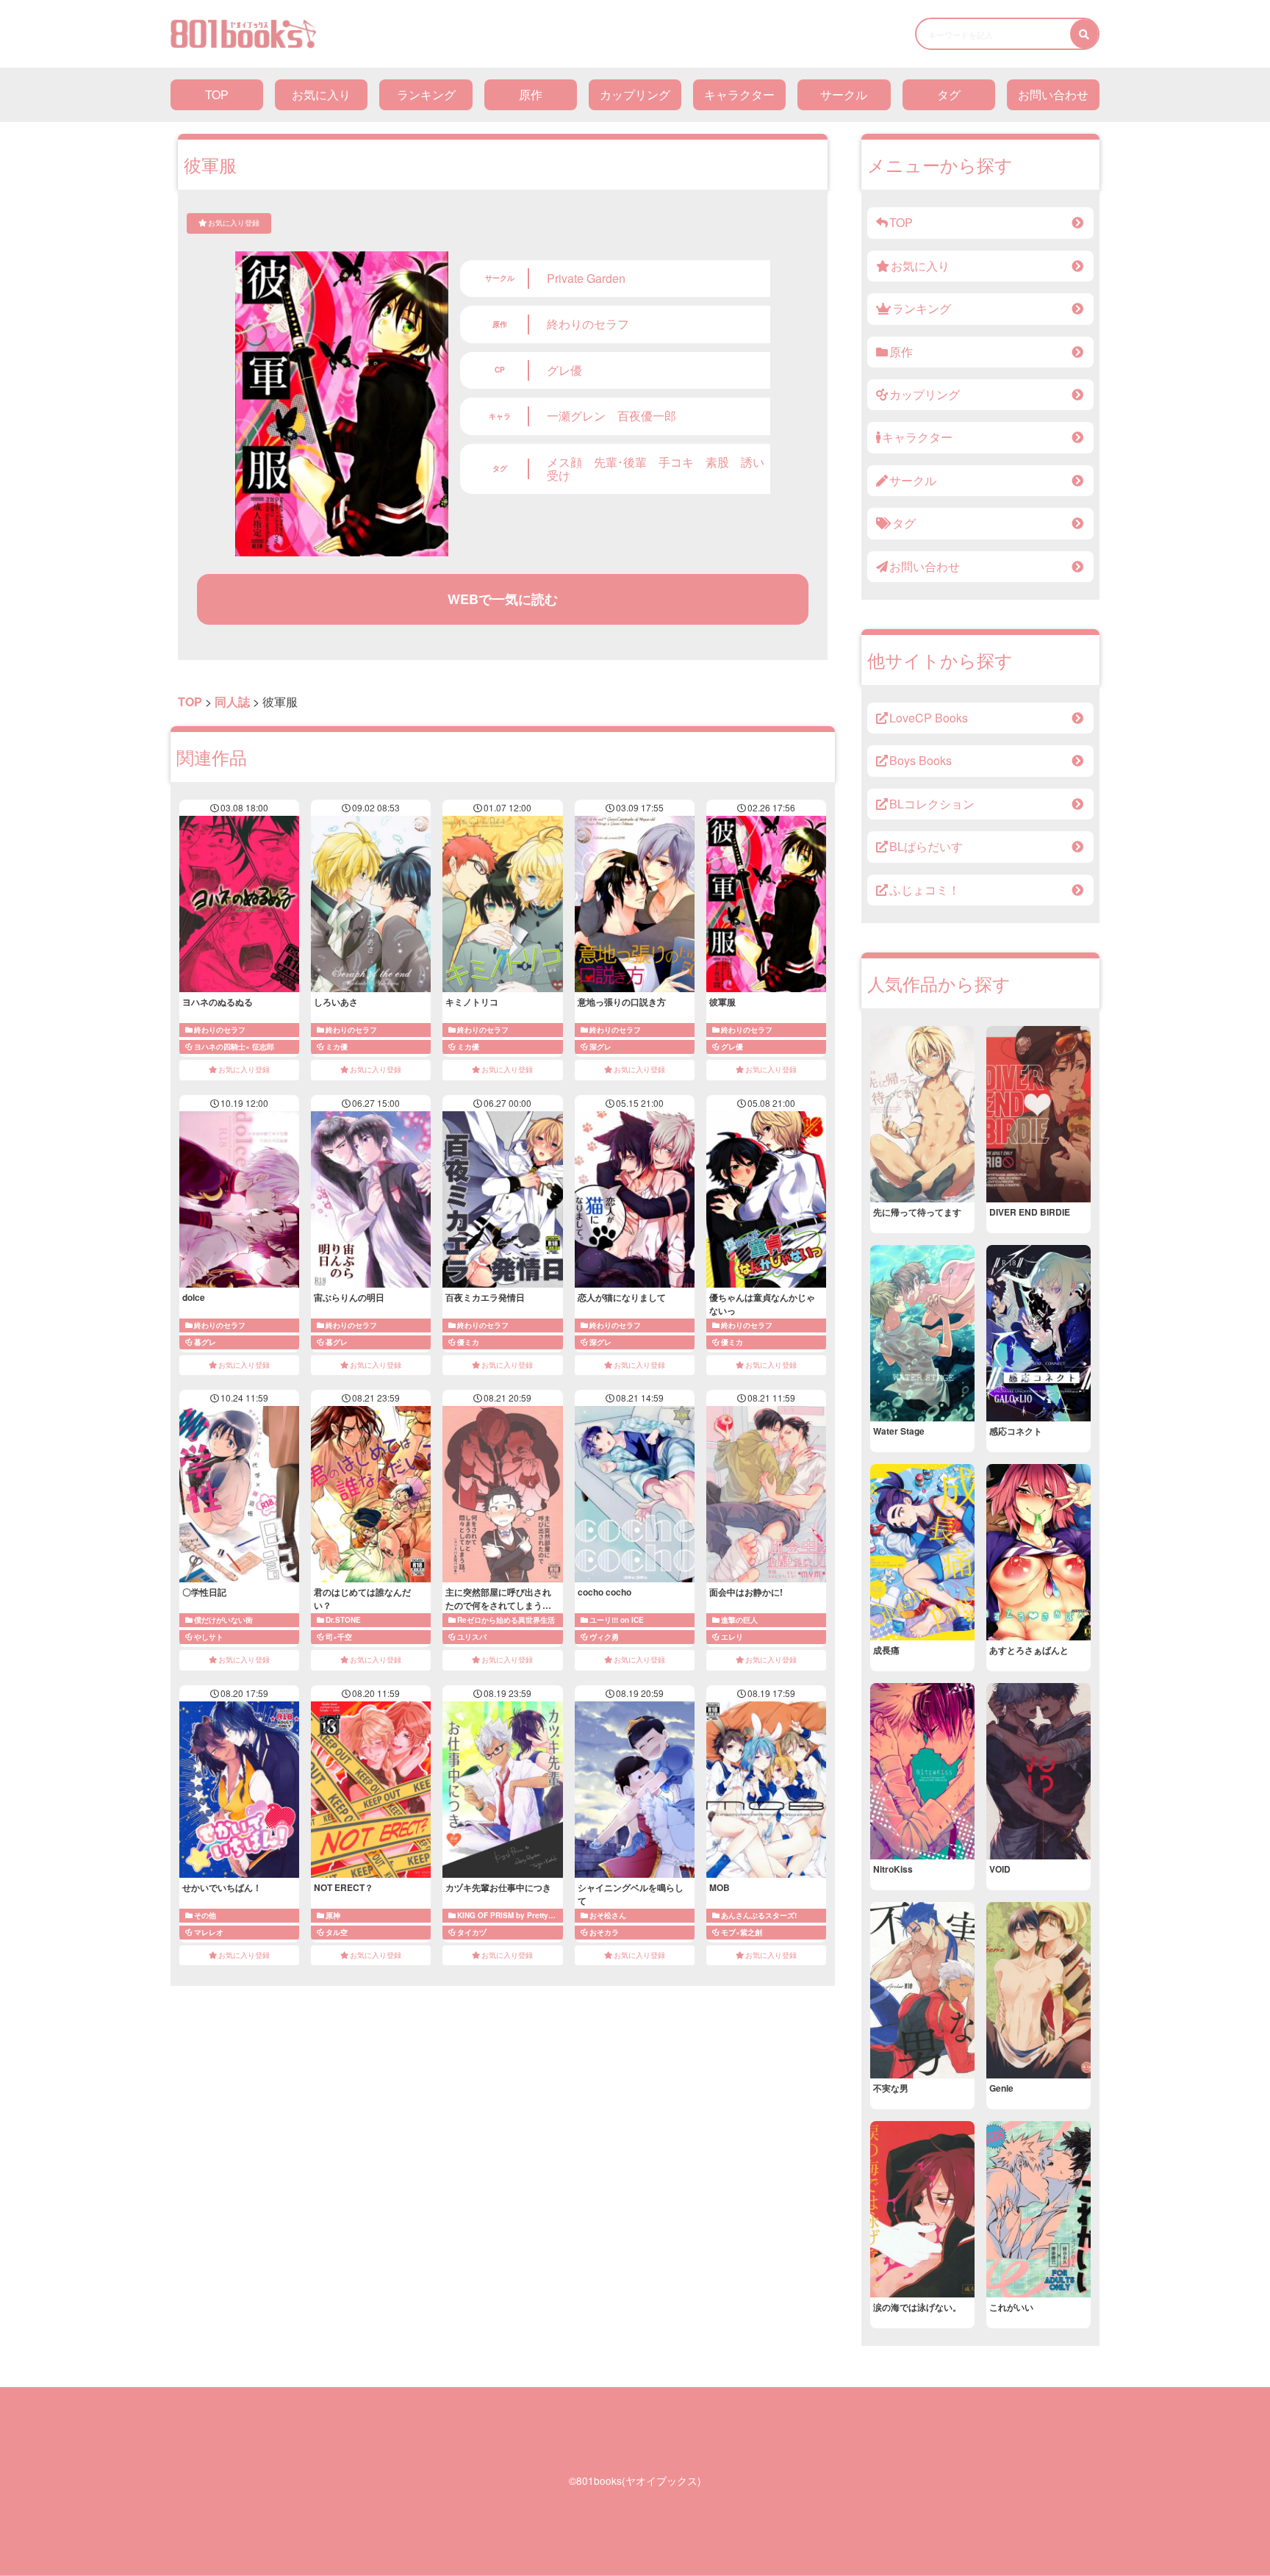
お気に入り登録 (234, 223)
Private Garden (586, 278)
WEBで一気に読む (503, 599)
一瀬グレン (576, 416)
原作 (531, 94)
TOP (217, 94)
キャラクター (739, 94)
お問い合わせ (1053, 94)
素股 (717, 462)
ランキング (426, 94)
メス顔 (564, 462)
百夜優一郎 (647, 416)
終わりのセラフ (588, 324)
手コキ (676, 462)
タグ (949, 94)
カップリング (635, 94)
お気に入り (321, 94)
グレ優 (564, 370)
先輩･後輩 (620, 462)
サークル (844, 94)
